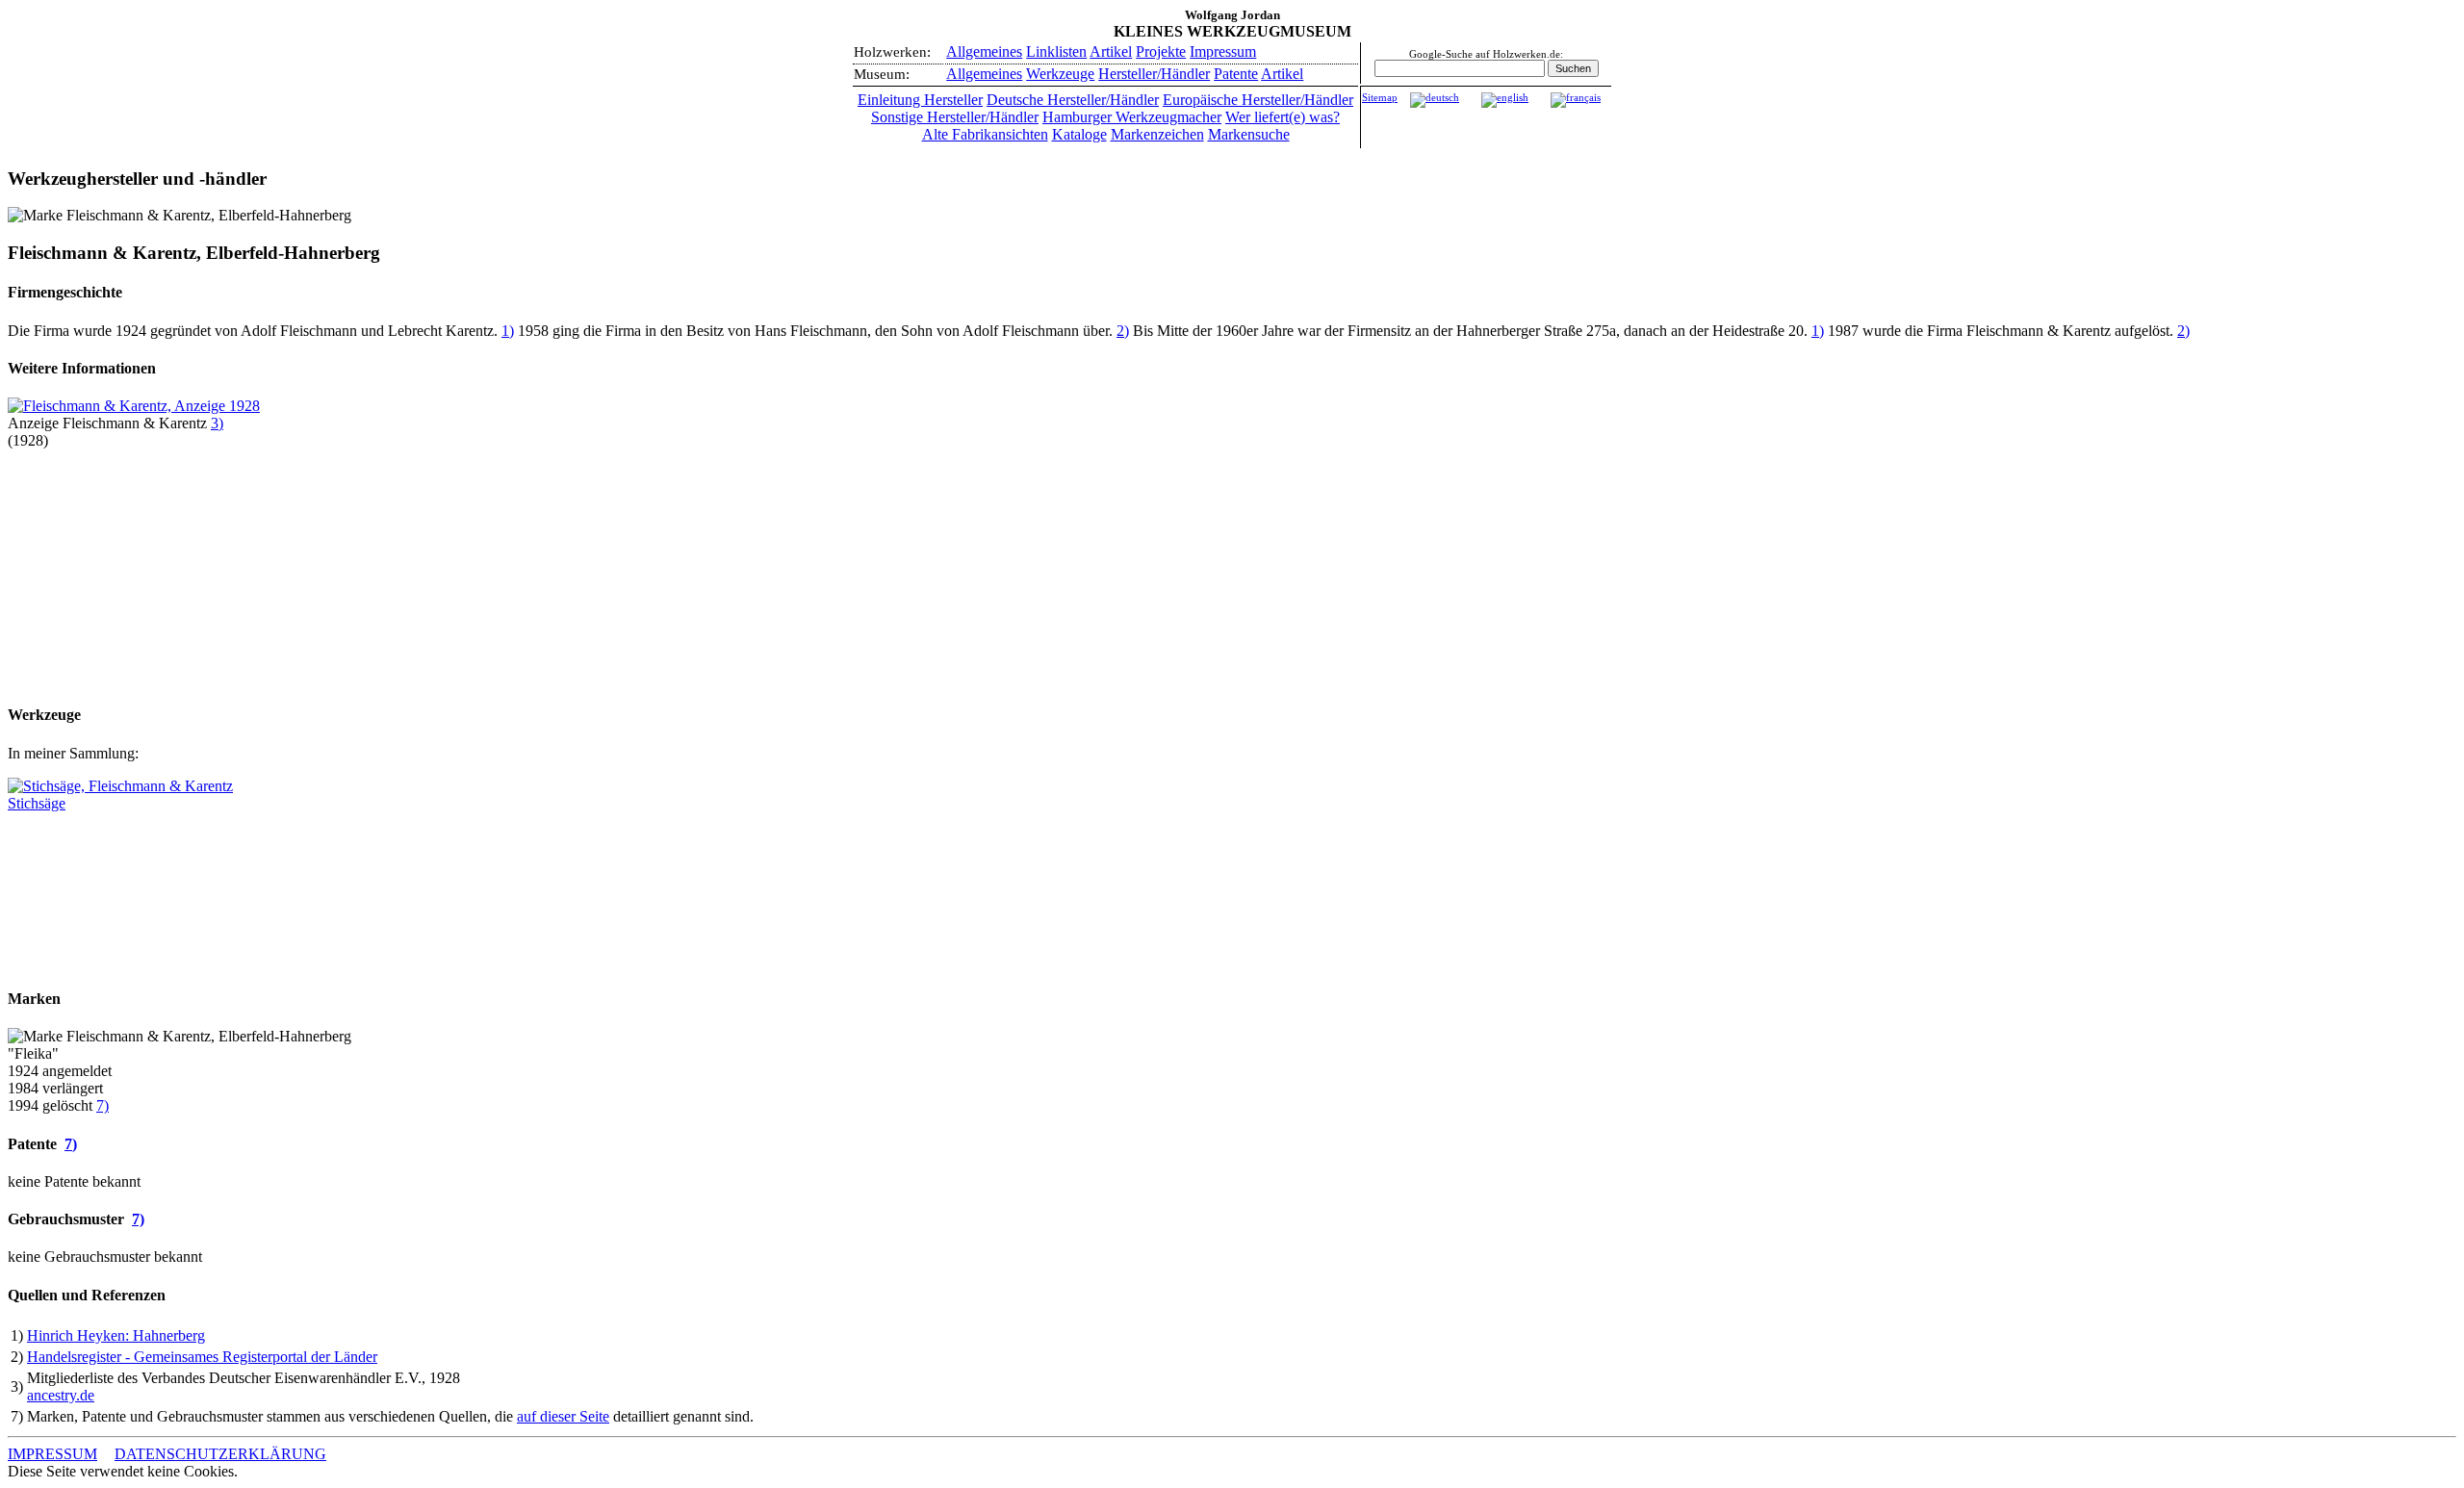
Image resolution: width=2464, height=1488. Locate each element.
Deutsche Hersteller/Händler (1073, 100)
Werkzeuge (1060, 74)
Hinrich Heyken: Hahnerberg (116, 1335)
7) (103, 1105)
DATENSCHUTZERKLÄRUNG (220, 1454)
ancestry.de (61, 1395)
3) (217, 423)
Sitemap (1380, 98)
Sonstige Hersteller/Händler (955, 117)
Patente (1236, 74)
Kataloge (1079, 134)
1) (508, 331)
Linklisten (1056, 51)
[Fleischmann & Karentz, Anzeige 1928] (134, 406)
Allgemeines (984, 51)
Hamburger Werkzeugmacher (1132, 117)
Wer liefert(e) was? (1283, 117)
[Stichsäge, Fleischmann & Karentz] (120, 786)
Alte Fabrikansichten (985, 134)
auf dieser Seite (563, 1416)
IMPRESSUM (52, 1454)
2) (1123, 331)
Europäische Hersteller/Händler (1258, 100)
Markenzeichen (1157, 134)
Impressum (1223, 51)
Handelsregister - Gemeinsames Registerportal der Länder (202, 1357)
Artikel (1111, 51)
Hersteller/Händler (1154, 74)
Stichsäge (37, 803)
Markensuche (1249, 134)
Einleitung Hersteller (920, 100)
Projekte (1161, 51)
